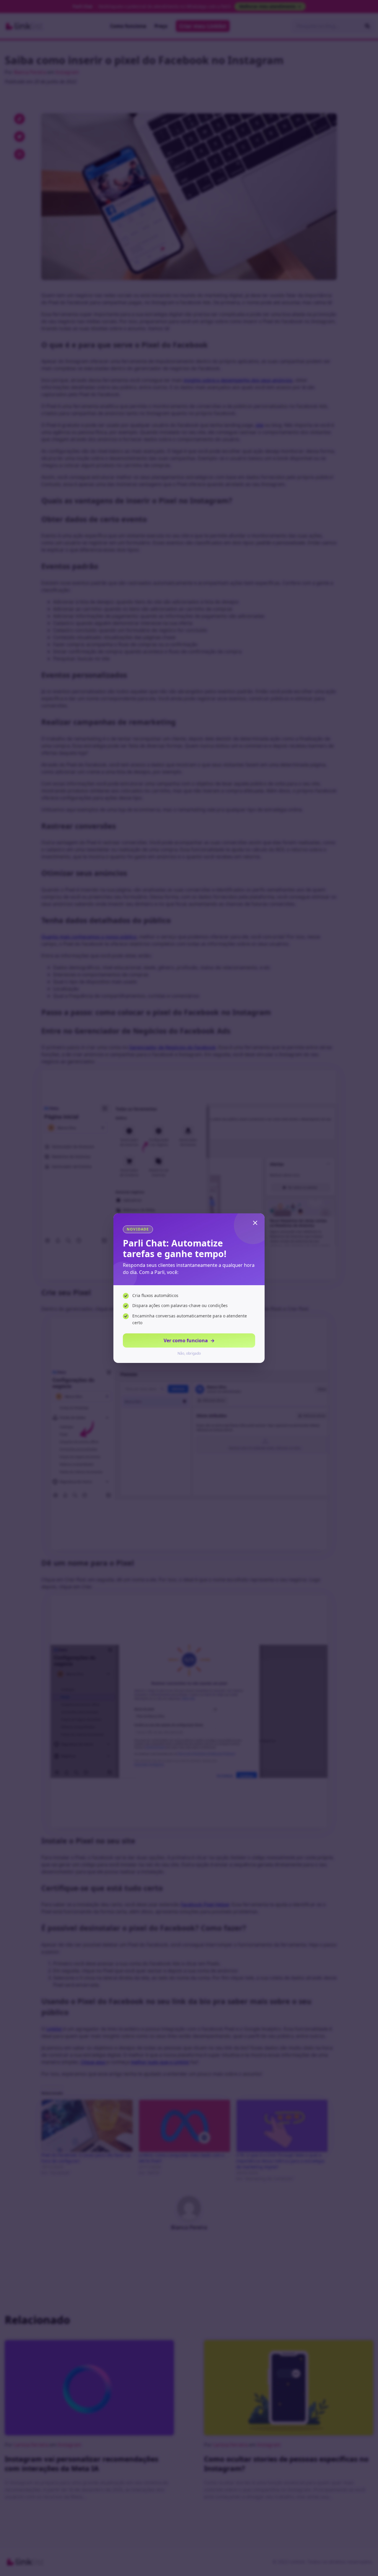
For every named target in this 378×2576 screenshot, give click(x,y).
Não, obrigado (189, 1353)
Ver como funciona (189, 1340)
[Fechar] (255, 1223)
